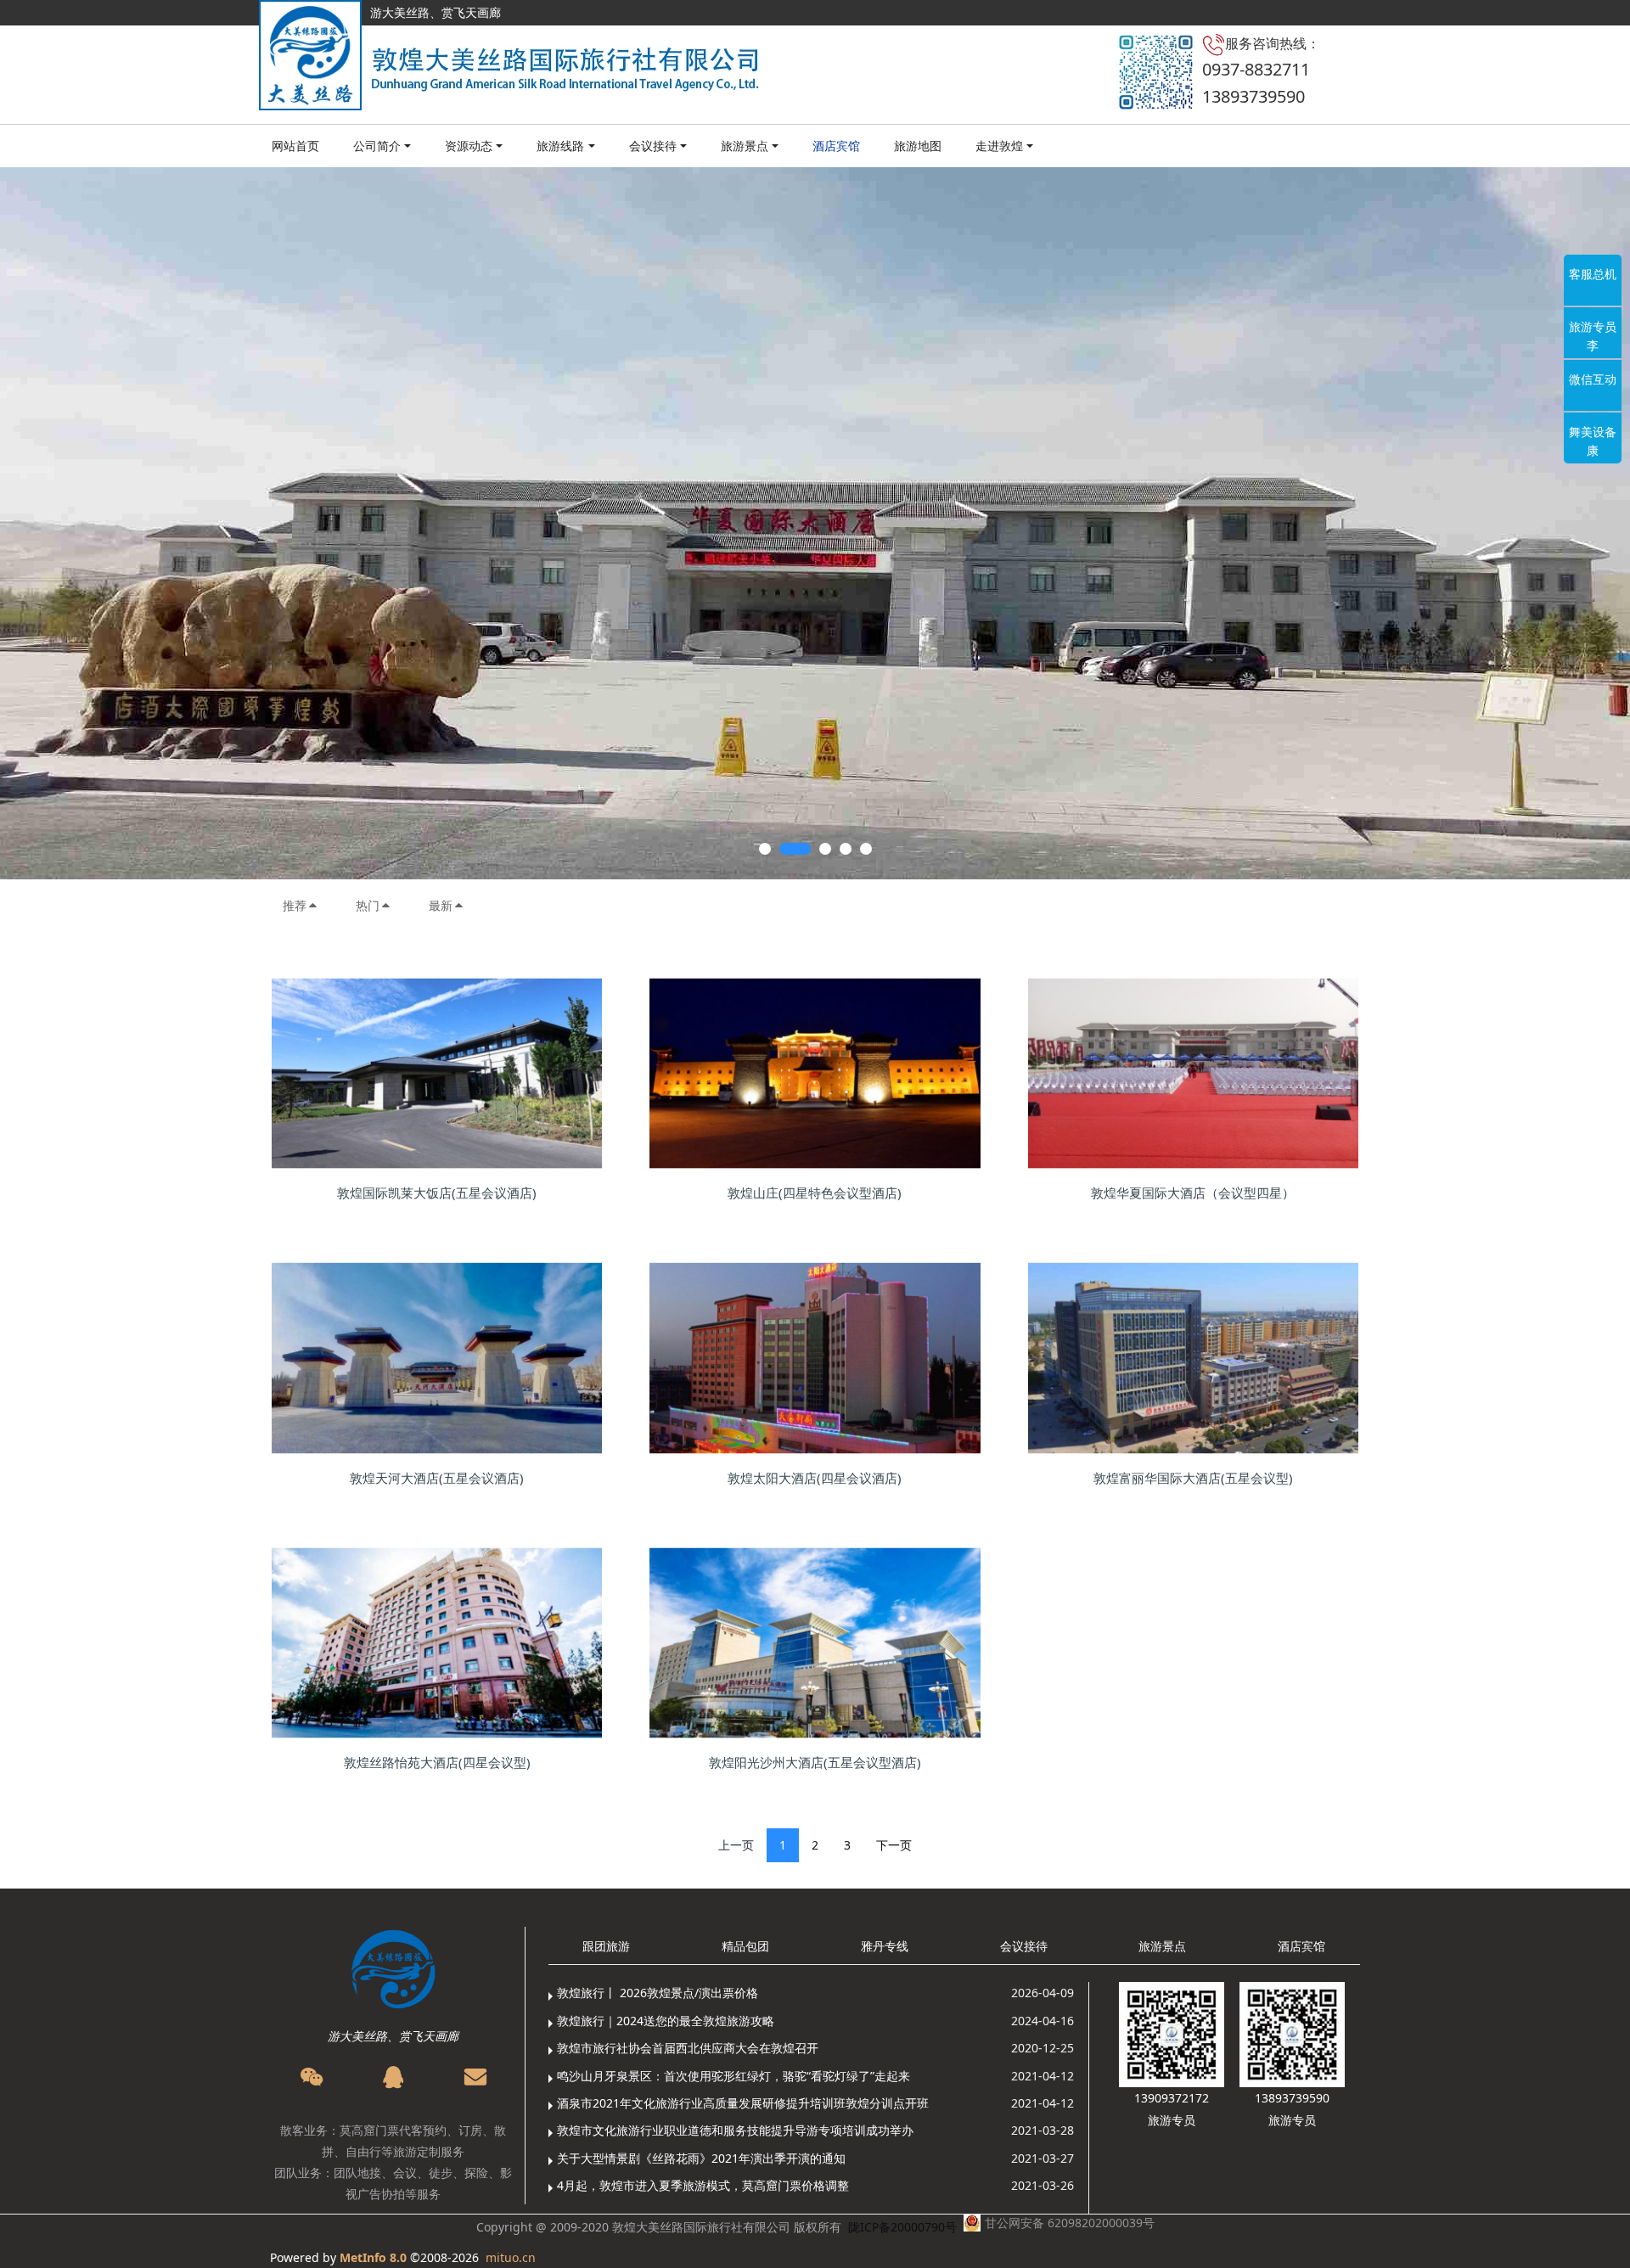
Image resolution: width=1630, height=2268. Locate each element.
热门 (368, 905)
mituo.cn (511, 2257)
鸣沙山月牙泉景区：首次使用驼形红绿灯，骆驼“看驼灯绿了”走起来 (733, 2076)
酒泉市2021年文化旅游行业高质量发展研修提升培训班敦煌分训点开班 (743, 2103)
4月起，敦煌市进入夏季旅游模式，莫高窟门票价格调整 (703, 2185)
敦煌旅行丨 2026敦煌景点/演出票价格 (658, 1993)
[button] (81, 523)
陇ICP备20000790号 (902, 2227)
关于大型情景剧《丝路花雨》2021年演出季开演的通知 (701, 2158)
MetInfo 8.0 (373, 2257)
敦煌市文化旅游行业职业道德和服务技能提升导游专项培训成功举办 (735, 2130)
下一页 (894, 1845)
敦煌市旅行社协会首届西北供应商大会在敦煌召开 (688, 2048)
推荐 (295, 905)
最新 (441, 905)
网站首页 (295, 146)
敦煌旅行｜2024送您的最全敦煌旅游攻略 (666, 2021)
